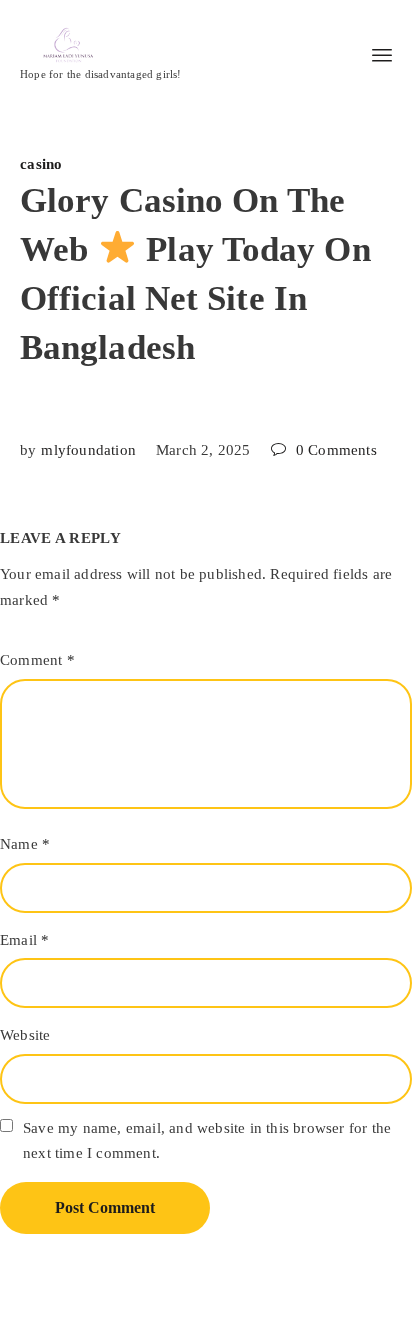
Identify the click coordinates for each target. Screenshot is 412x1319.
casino (41, 164)
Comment (37, 660)
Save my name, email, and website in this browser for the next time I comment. (207, 1141)
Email (24, 940)
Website (25, 1035)
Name (25, 844)
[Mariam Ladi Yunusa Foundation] (101, 45)
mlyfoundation (88, 450)
